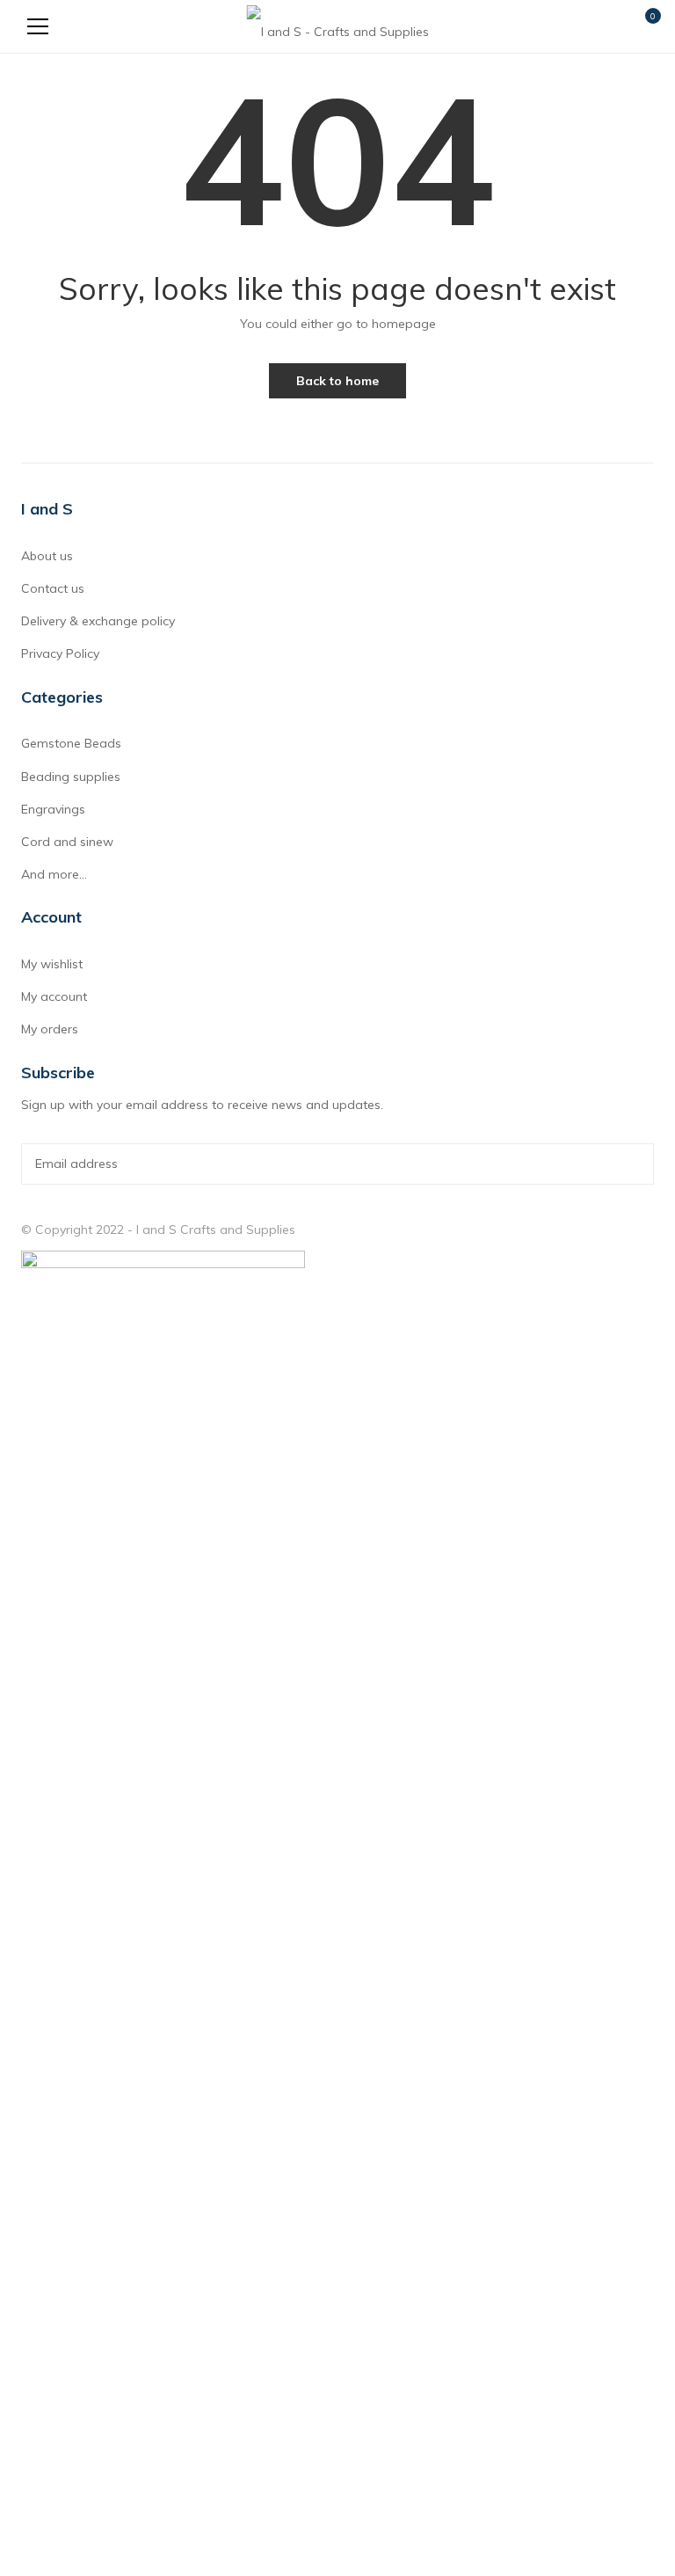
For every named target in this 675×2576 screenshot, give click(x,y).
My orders (50, 1029)
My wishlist (52, 964)
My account (54, 996)
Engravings (53, 809)
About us (47, 556)
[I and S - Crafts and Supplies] (338, 26)
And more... (54, 874)
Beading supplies (71, 777)
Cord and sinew (67, 842)
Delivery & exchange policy (98, 621)
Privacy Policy (60, 653)
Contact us (53, 588)
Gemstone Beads (71, 743)
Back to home (337, 381)
